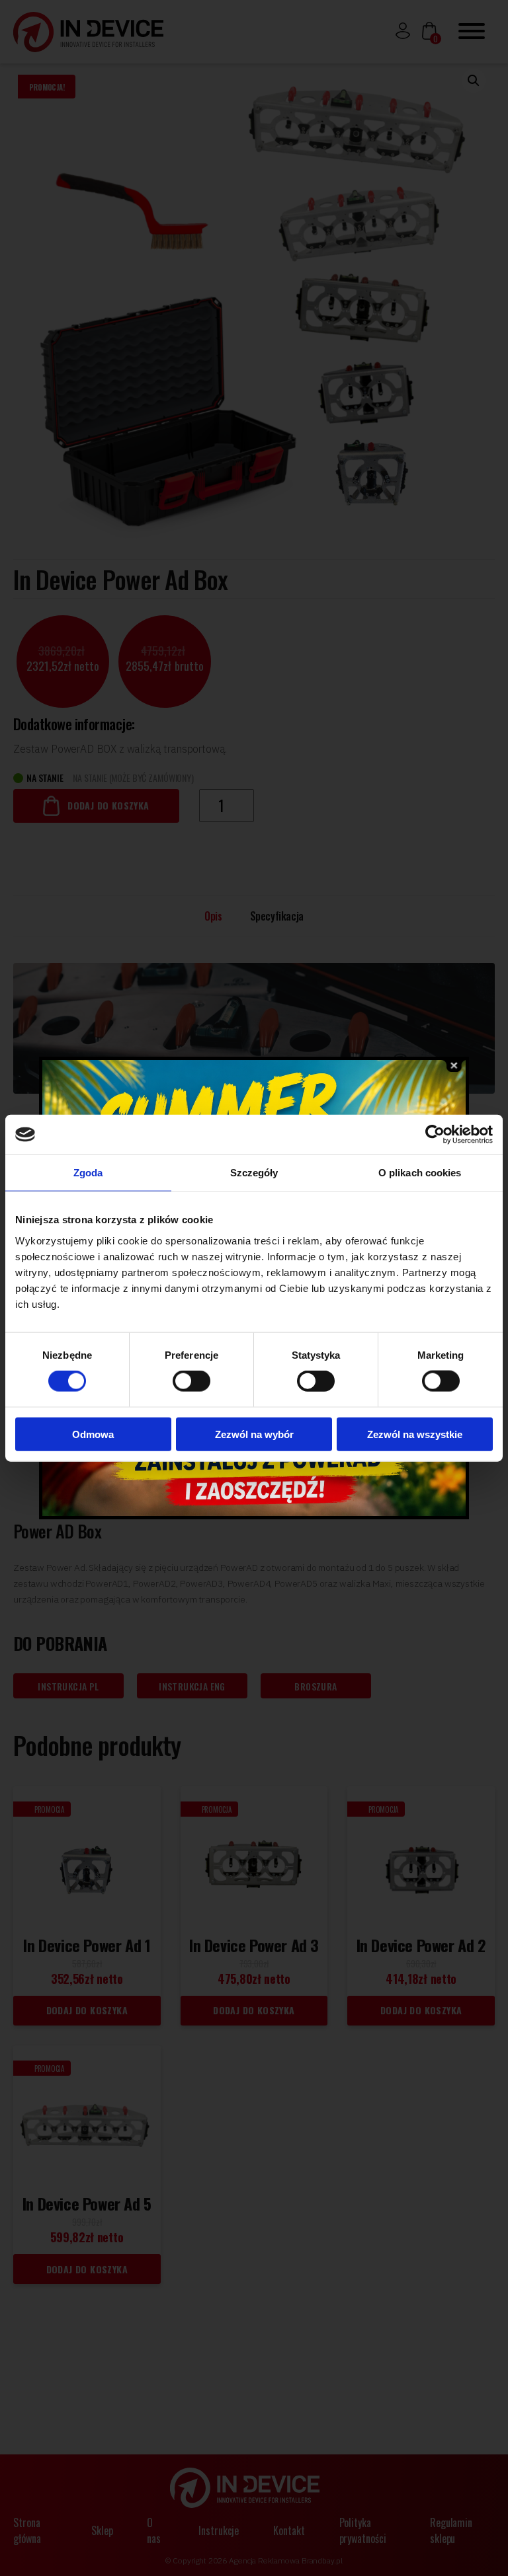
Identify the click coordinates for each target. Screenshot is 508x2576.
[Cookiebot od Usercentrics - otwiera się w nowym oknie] (435, 1135)
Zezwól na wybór (254, 1434)
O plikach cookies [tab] (420, 1173)
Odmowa (93, 1434)
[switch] (191, 1381)
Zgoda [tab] (88, 1173)
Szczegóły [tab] (254, 1173)
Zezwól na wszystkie (415, 1434)
